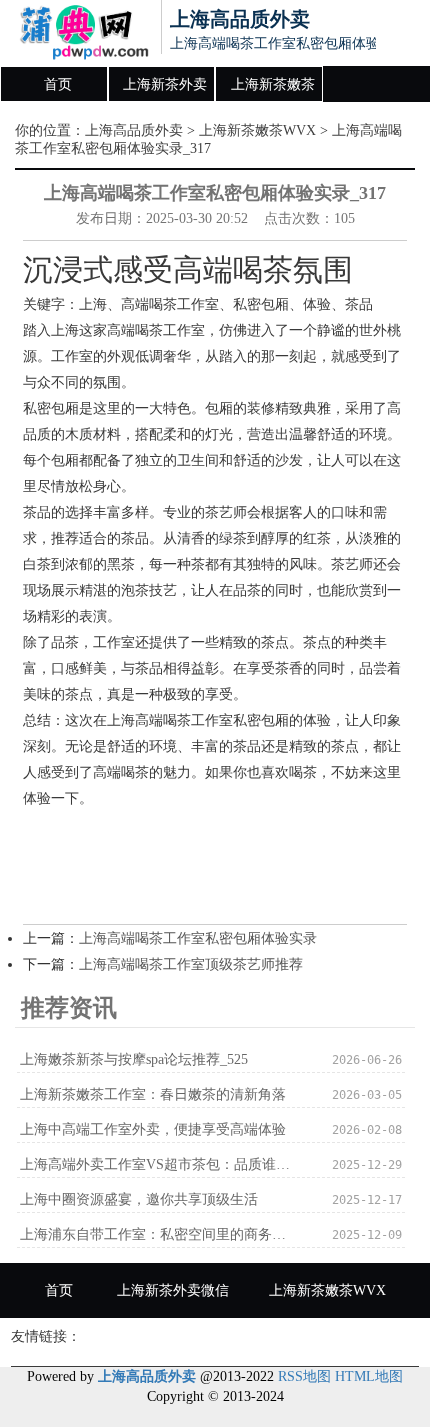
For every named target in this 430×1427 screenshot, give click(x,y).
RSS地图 (304, 1376)
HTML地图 (369, 1376)
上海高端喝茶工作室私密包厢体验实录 (198, 938)
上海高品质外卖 (134, 130)
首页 (58, 84)
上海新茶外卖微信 (165, 90)
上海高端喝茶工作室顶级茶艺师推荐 (191, 964)
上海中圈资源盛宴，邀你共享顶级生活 (139, 1199)
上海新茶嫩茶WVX (273, 90)
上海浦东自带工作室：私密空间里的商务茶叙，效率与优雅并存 (159, 1234)
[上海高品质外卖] (76, 33)
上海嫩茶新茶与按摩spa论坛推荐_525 (134, 1059)
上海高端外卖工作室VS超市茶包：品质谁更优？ (159, 1164)
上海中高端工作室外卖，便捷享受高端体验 (153, 1129)
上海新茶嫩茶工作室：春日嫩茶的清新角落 (153, 1094)
